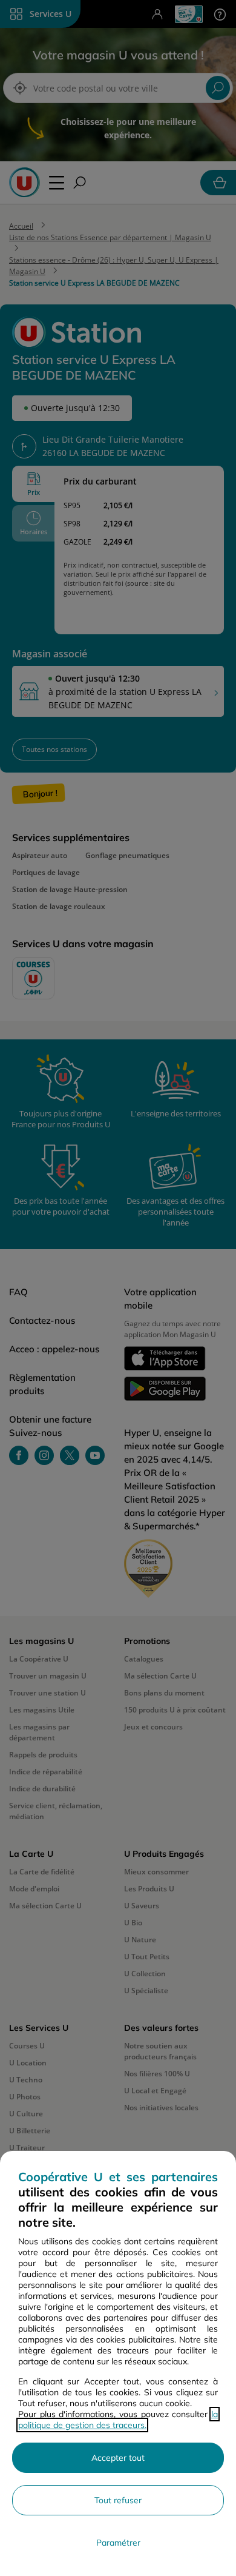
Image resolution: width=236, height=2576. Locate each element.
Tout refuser (118, 2500)
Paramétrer (118, 2543)
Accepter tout (118, 2458)
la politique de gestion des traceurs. (118, 2420)
